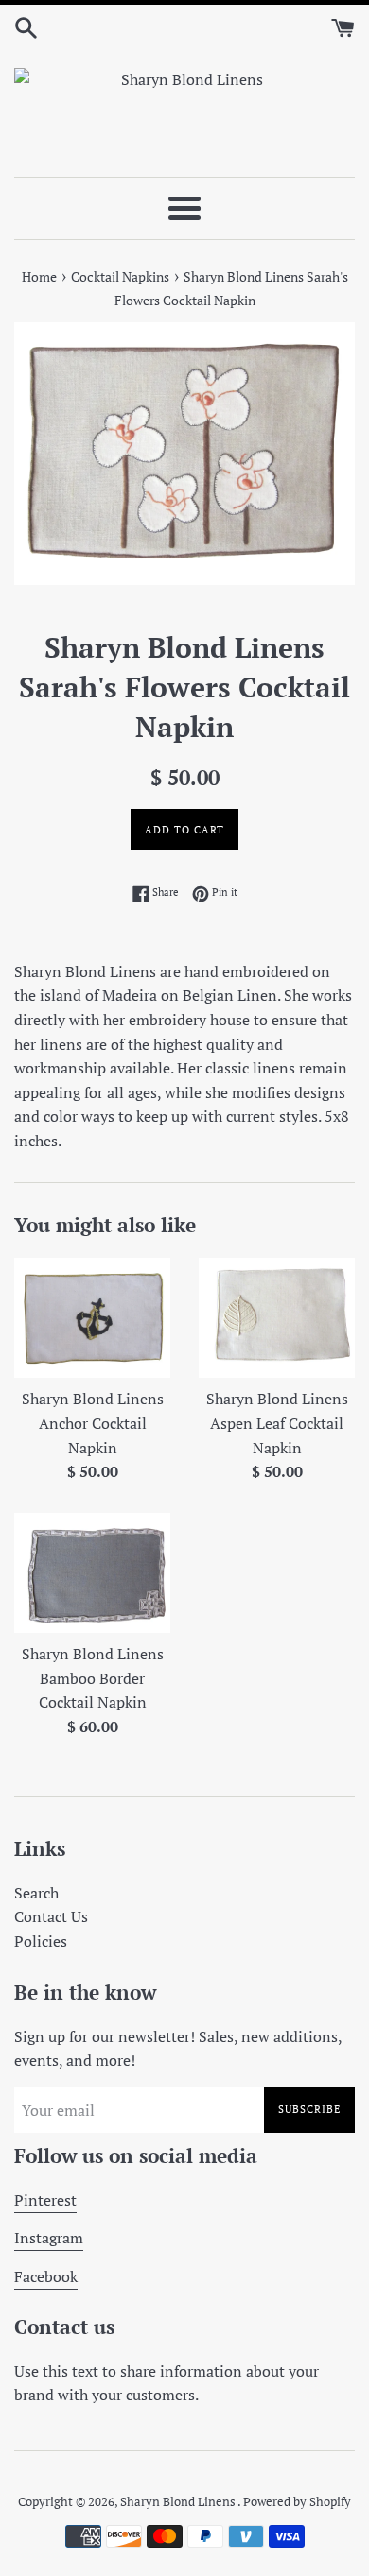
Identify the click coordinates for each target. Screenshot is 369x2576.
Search (36, 1893)
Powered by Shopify (297, 2502)
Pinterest (45, 2200)
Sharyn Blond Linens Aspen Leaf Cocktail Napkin (277, 1423)
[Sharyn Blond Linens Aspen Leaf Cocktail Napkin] (277, 1318)
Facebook (46, 2276)
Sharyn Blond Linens (179, 2502)
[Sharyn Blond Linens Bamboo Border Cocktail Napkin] (92, 1573)
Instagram (49, 2238)
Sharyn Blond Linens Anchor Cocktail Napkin (93, 1423)
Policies (41, 1941)
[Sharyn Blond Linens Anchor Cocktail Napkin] (92, 1318)
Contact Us (51, 1916)
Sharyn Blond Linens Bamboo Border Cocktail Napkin (93, 1678)
